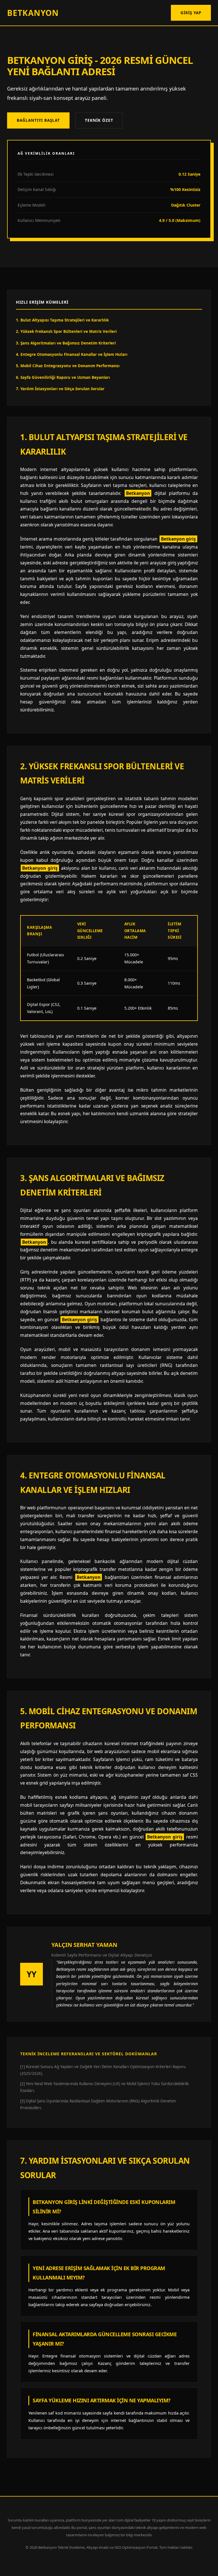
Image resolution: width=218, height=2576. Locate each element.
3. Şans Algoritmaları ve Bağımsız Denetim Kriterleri (66, 343)
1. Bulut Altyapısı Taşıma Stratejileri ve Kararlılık (62, 320)
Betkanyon (33, 13)
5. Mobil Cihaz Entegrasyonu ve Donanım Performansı (68, 366)
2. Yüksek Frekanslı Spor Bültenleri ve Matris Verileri (66, 331)
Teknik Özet (99, 120)
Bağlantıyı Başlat (38, 120)
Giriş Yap (191, 13)
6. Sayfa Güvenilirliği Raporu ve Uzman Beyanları (63, 377)
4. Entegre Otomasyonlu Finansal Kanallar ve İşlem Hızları (72, 354)
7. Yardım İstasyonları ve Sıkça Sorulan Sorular (60, 389)
